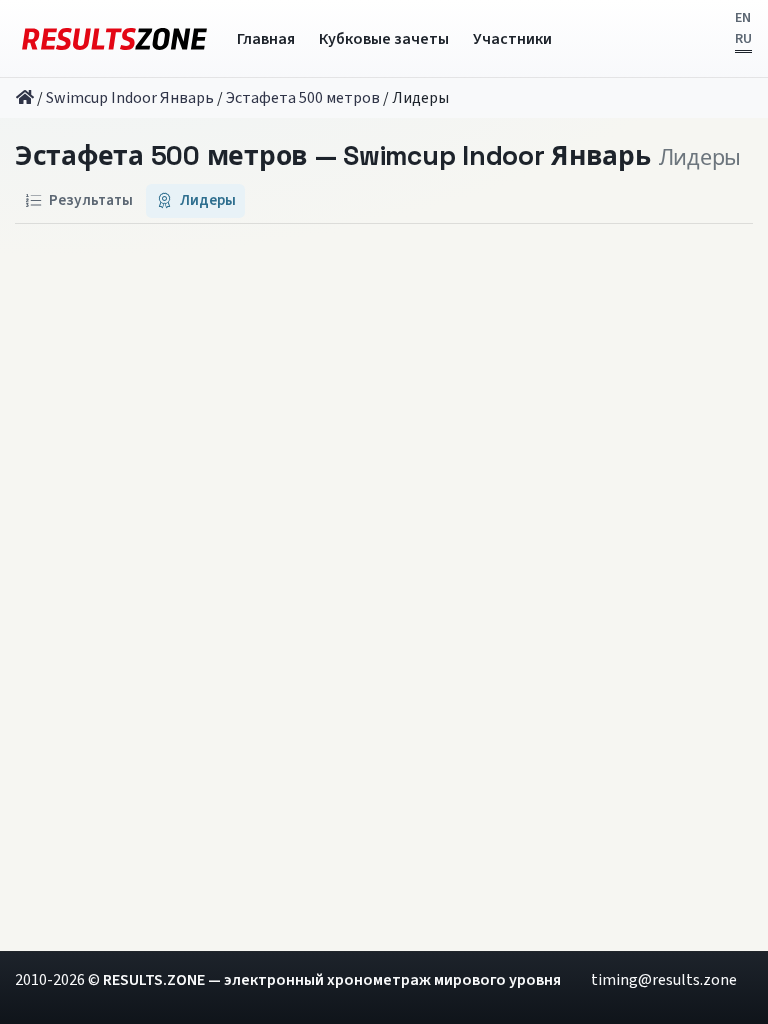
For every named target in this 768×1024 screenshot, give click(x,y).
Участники (512, 39)
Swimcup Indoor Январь (130, 98)
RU (743, 39)
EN (743, 18)
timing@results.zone (664, 980)
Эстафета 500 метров (303, 98)
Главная (266, 39)
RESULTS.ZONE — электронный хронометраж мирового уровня (332, 980)
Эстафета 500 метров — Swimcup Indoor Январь (333, 157)
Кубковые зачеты (384, 39)
